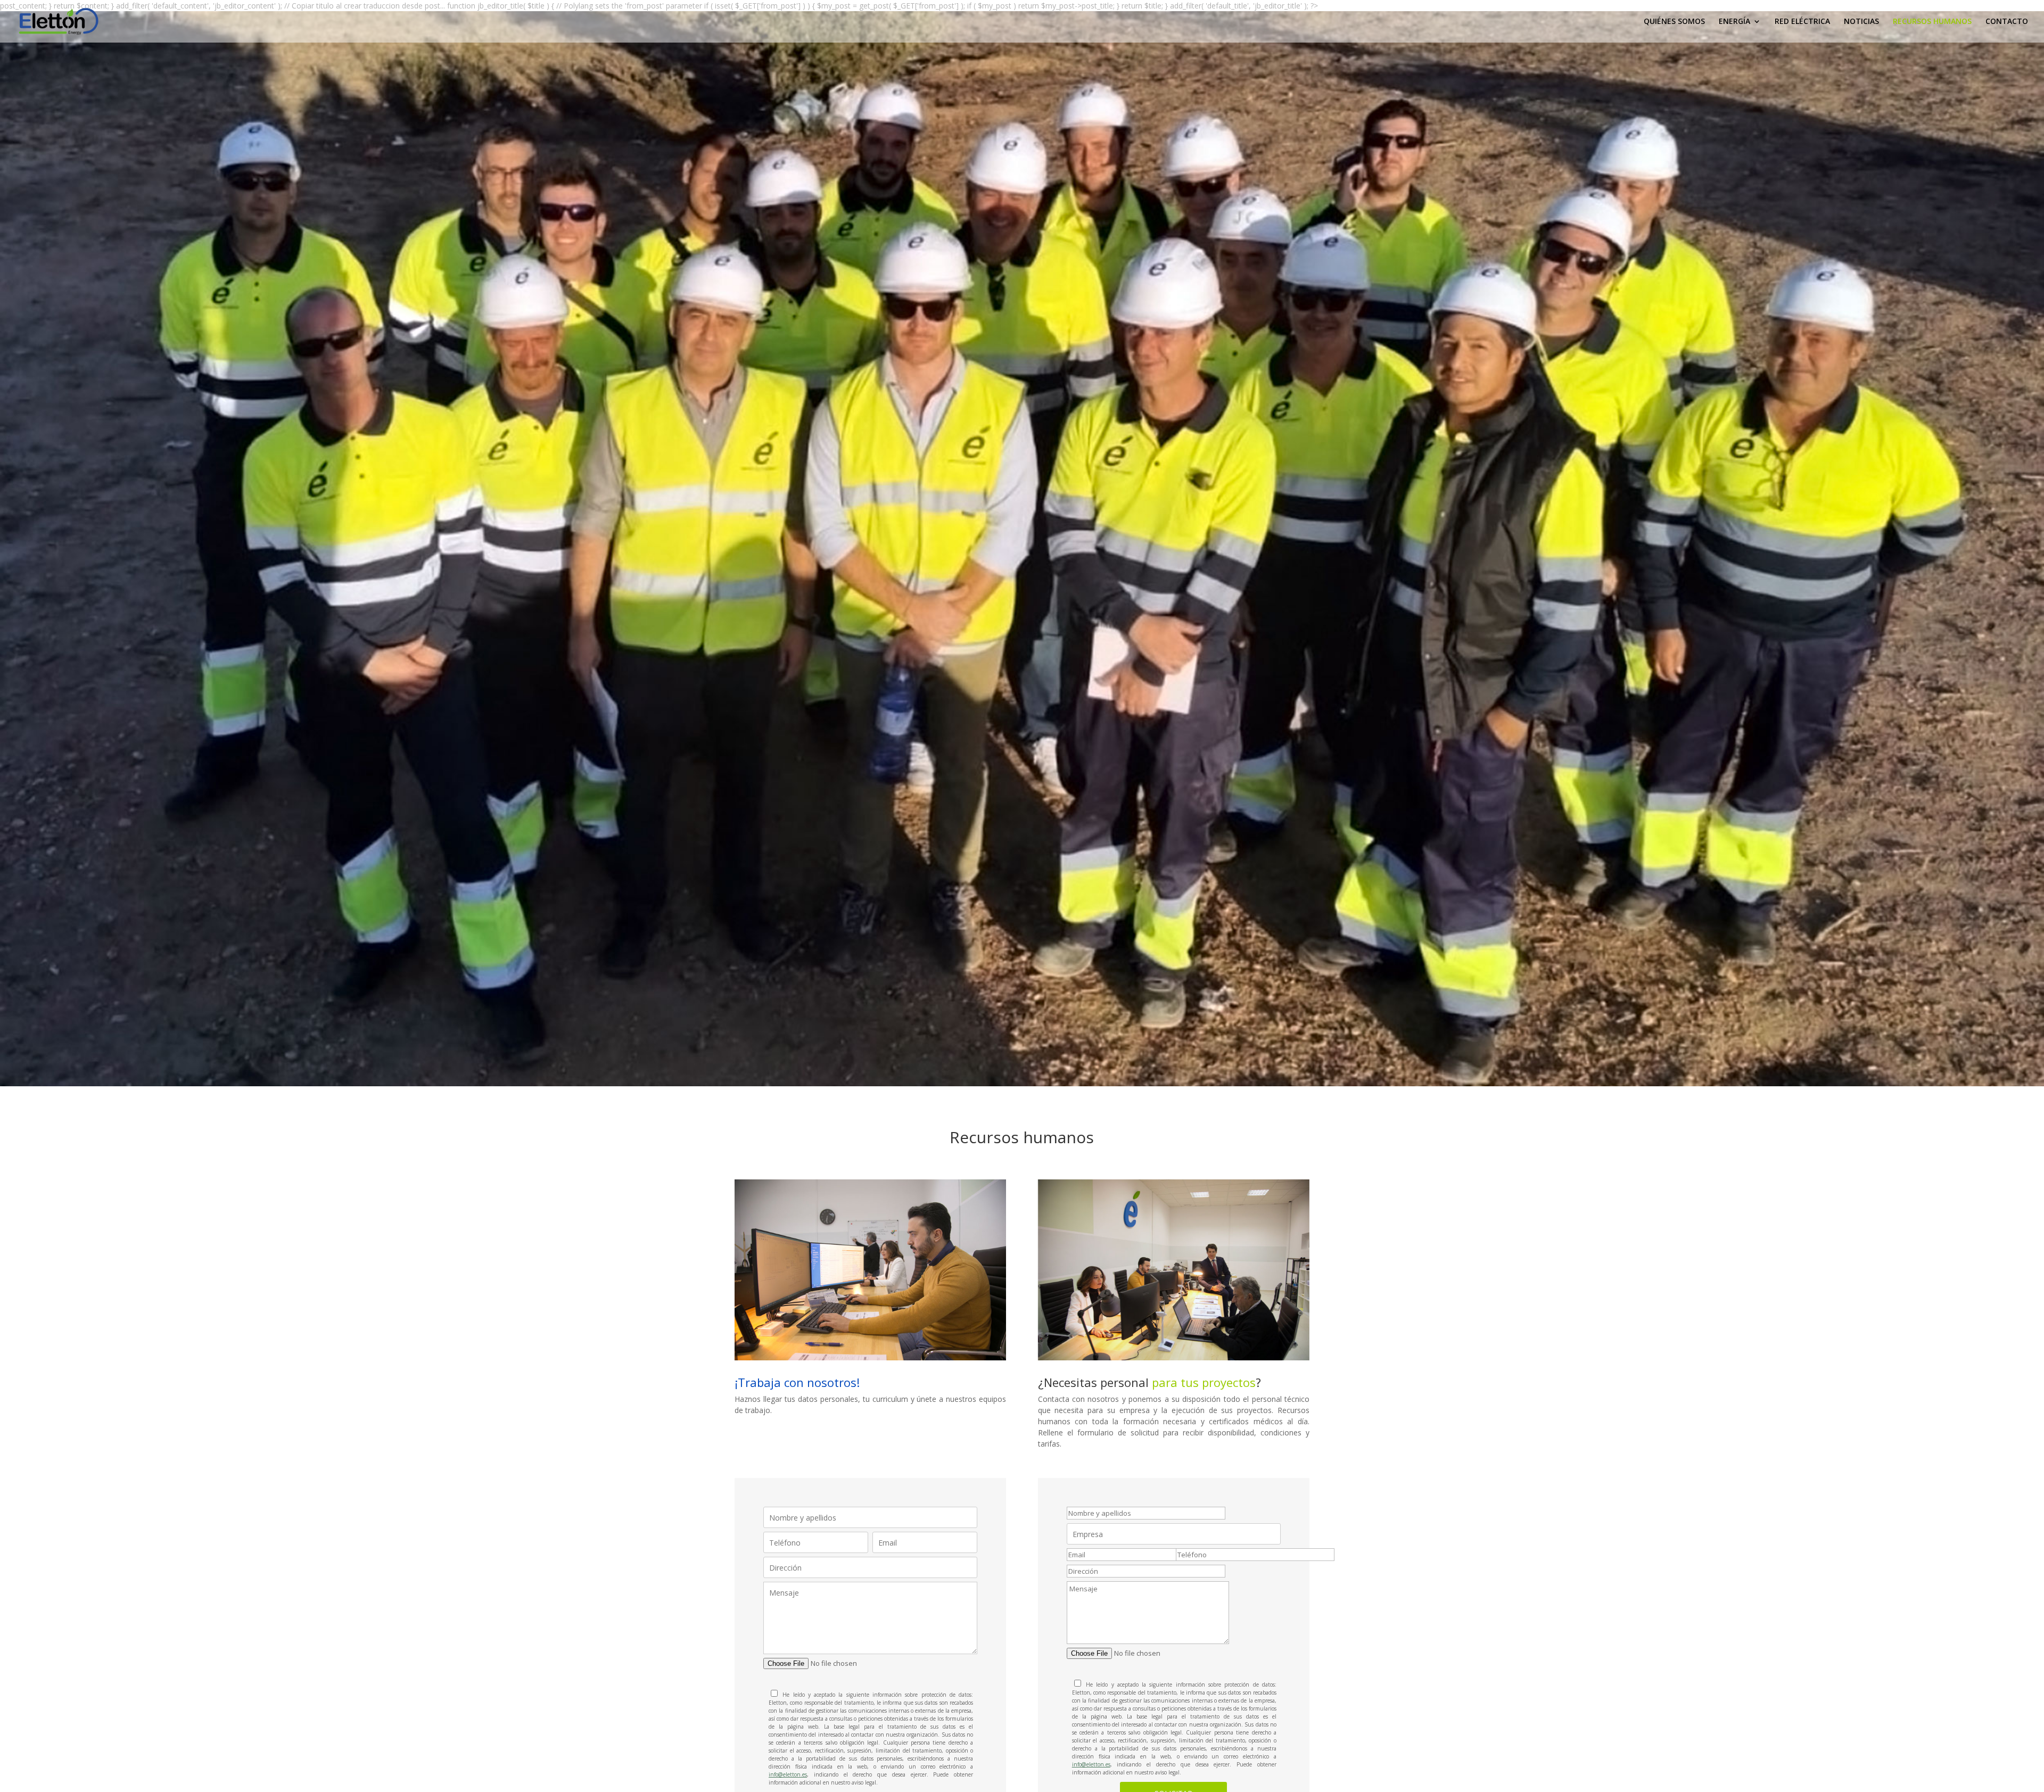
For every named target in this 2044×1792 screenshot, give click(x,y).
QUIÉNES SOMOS (1674, 22)
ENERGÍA (1734, 22)
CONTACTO (2007, 22)
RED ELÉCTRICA (1802, 22)
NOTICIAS (1861, 22)
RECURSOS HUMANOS (1932, 22)
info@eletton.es (788, 1774)
